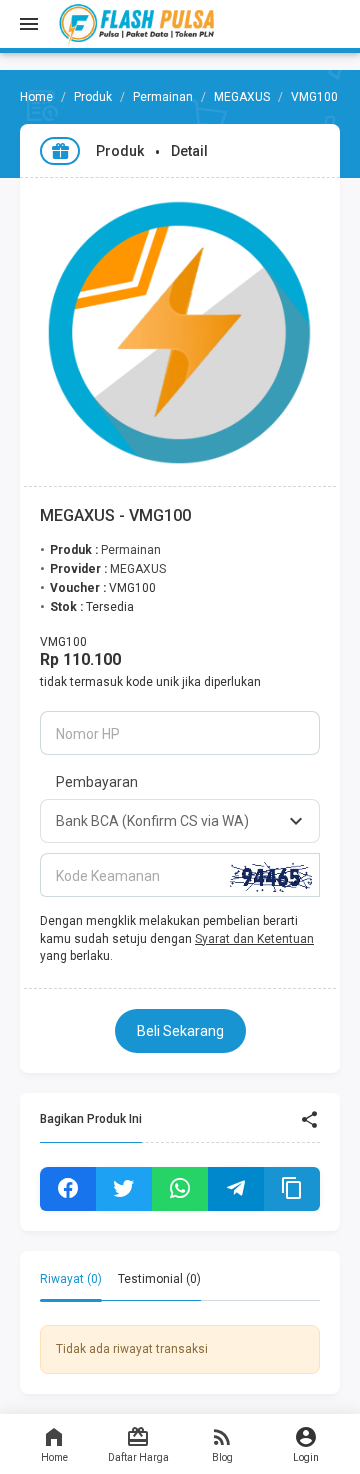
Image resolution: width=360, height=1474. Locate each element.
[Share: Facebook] (68, 1189)
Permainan (163, 97)
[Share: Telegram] (236, 1189)
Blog (222, 1457)
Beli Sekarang (180, 1031)
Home (54, 1457)
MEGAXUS (242, 97)
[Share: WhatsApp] (180, 1189)
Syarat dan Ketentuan (254, 939)
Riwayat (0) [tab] (71, 1279)
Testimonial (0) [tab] (159, 1279)
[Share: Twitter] (124, 1189)
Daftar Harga (138, 1457)
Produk (93, 97)
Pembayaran (97, 782)
